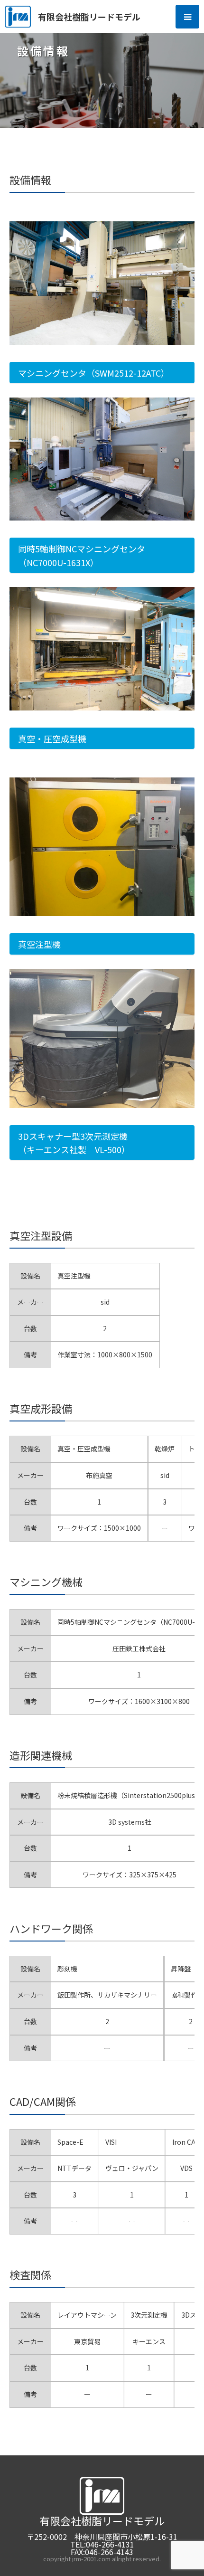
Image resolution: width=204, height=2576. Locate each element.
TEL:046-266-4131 (102, 2544)
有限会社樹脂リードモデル (89, 17)
